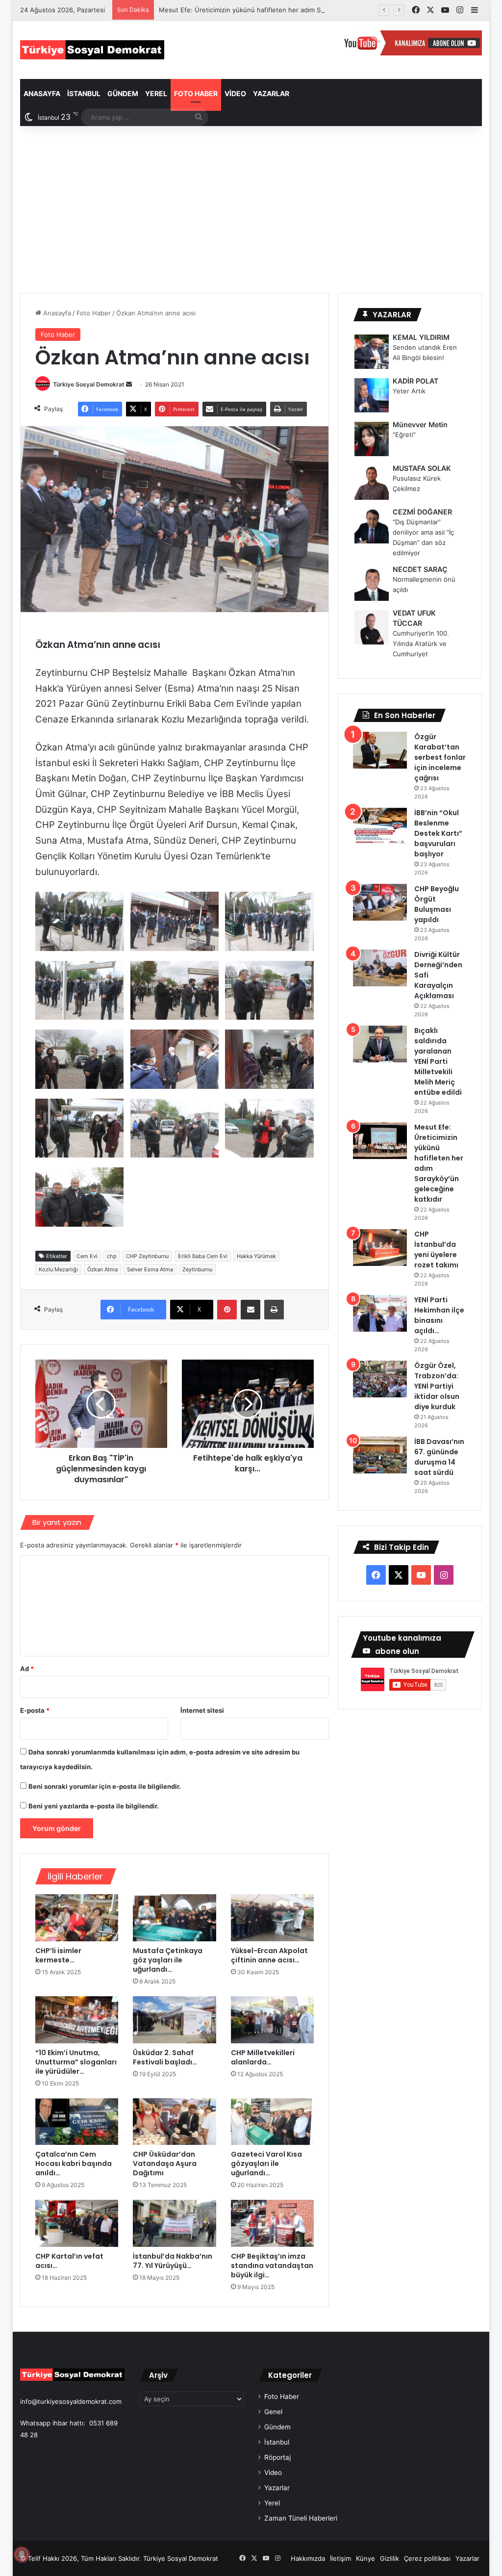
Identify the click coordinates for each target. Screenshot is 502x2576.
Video (235, 93)
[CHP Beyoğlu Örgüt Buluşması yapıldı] (380, 902)
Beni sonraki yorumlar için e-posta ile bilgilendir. (105, 1786)
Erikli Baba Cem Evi (203, 1256)
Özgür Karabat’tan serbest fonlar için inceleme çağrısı (440, 757)
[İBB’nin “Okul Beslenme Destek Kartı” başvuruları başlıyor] (380, 826)
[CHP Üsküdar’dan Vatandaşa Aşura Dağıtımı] (175, 2122)
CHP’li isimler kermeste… (58, 1955)
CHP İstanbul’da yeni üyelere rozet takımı (436, 1249)
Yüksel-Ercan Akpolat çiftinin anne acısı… (269, 1955)
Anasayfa (42, 93)
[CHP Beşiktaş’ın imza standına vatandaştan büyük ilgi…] (273, 2223)
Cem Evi (87, 1256)
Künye (365, 2558)
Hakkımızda (308, 2558)
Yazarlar (271, 93)
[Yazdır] (274, 1310)
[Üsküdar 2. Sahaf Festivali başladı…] (175, 2020)
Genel (273, 2412)
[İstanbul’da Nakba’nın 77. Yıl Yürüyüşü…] (175, 2223)
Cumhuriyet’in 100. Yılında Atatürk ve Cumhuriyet (421, 644)
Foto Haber (196, 93)
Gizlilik (389, 2558)
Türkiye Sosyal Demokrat (89, 384)
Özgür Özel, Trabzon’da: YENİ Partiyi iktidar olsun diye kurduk (437, 1386)
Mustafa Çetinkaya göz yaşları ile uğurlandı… (168, 1960)
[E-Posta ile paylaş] (251, 1310)
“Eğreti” (404, 435)
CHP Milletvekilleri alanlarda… (263, 2057)
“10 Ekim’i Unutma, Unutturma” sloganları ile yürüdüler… (76, 2062)
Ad (27, 1669)
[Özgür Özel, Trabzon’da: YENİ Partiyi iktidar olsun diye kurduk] (380, 1379)
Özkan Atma (102, 1269)
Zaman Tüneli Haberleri (301, 2518)
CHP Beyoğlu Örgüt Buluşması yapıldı (437, 904)
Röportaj (277, 2457)
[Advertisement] (251, 209)
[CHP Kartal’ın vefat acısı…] (77, 2223)
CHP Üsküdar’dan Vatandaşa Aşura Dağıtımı (165, 2164)
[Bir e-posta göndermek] (129, 384)
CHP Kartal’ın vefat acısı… (69, 2261)
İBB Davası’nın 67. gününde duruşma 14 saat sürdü (439, 1457)
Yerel (156, 93)
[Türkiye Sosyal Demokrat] (92, 50)
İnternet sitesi (202, 1710)
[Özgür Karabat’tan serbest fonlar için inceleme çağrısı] (380, 750)
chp (112, 1256)
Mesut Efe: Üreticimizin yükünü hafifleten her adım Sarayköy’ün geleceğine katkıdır (286, 10)
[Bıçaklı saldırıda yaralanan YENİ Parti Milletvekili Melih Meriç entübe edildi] (380, 1044)
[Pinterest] (227, 1310)
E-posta (35, 1710)
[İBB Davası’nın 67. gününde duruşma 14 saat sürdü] (380, 1455)
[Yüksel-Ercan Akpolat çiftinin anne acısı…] (273, 1918)
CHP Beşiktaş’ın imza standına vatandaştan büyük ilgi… (272, 2266)
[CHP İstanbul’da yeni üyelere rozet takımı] (380, 1248)
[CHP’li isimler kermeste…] (77, 1918)
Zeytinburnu (197, 1269)
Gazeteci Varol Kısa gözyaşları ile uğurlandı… (266, 2164)
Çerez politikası (427, 2558)
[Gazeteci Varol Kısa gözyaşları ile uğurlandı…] (273, 2122)
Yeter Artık (409, 391)
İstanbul (84, 93)
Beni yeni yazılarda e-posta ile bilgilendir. (94, 1806)
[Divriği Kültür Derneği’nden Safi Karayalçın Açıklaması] (380, 968)
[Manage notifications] (22, 2554)
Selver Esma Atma (150, 1269)
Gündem (123, 93)
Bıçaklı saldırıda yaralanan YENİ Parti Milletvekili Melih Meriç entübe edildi (438, 1061)
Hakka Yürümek (256, 1256)
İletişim (340, 2558)
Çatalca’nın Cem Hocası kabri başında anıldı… (74, 2164)
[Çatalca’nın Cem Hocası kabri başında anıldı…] (77, 2122)
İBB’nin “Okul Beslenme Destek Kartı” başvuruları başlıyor (438, 833)
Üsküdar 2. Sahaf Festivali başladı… (165, 2057)
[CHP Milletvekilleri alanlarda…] (273, 2020)
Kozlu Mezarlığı (58, 1269)
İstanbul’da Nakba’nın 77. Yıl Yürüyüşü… (173, 2261)
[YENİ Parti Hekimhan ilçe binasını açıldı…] (380, 1313)
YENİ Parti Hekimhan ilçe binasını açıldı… (439, 1315)
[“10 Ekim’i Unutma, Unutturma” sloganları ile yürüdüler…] (77, 2020)
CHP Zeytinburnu (147, 1256)
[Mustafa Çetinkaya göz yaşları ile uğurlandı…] (175, 1918)
